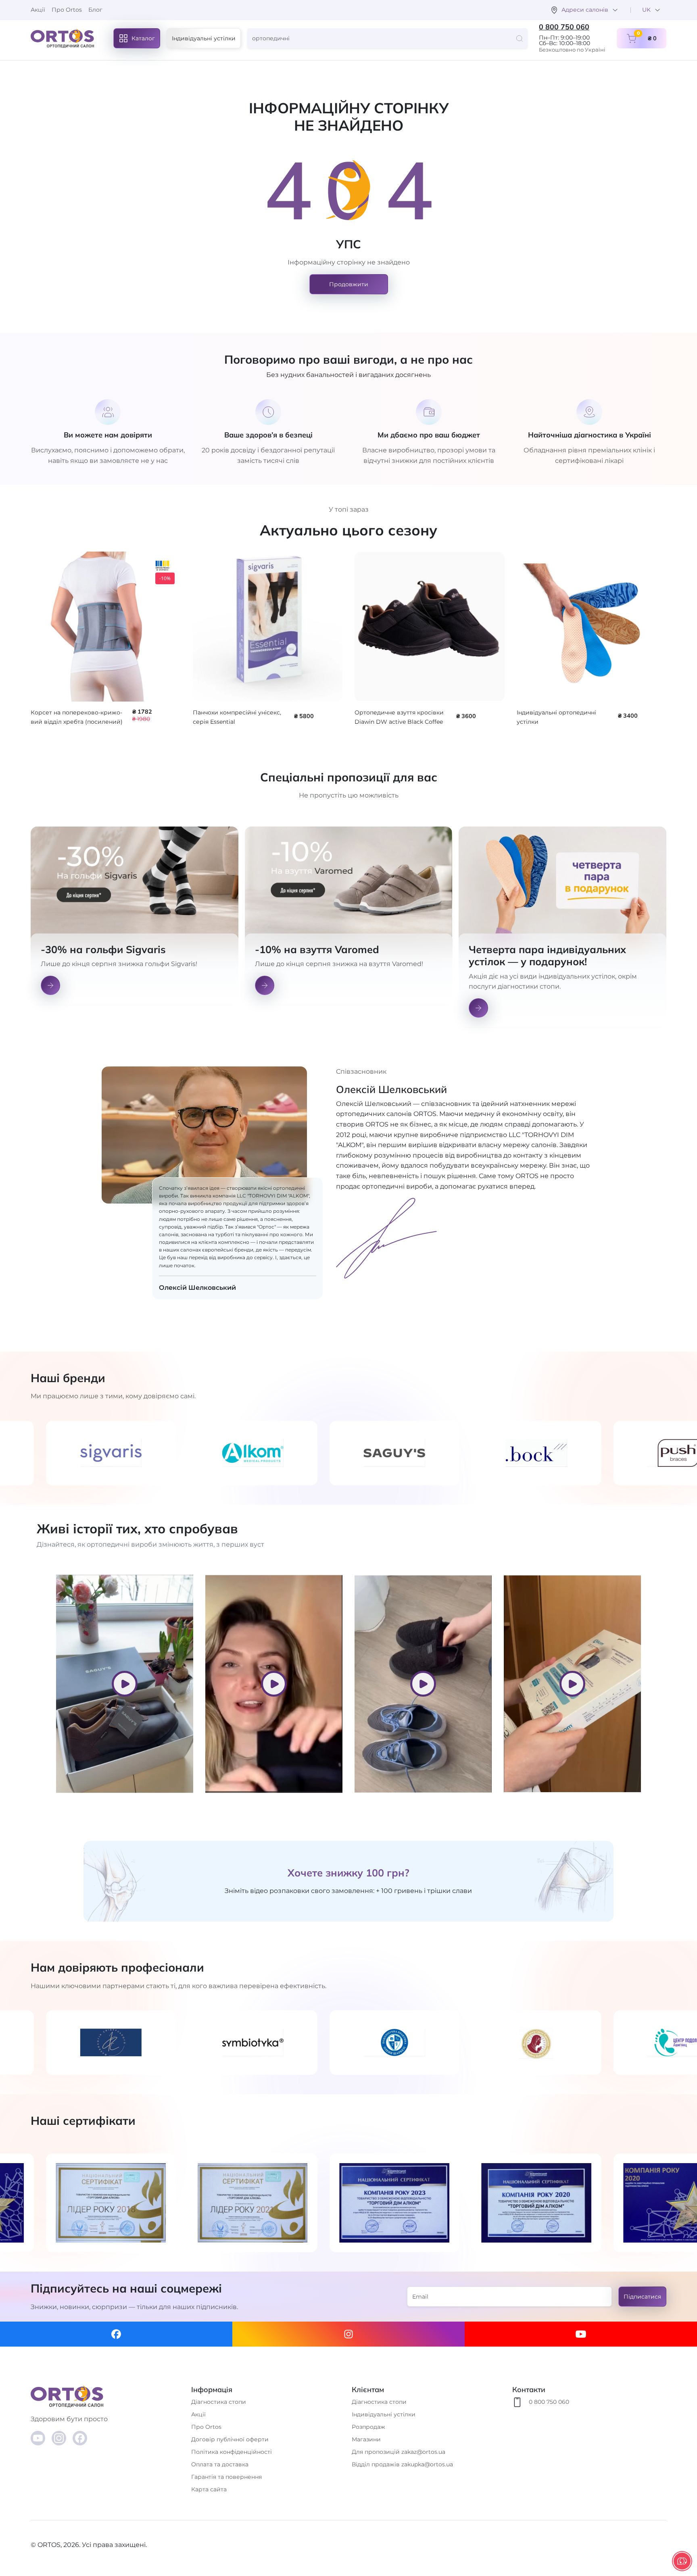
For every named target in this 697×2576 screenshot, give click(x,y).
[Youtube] (581, 2334)
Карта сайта (209, 2489)
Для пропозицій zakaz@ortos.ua (399, 2452)
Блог (95, 10)
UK (646, 10)
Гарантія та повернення (226, 2477)
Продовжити (349, 284)
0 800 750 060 (564, 27)
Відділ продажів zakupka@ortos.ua (402, 2464)
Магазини (366, 2439)
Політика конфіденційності (232, 2452)
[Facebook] (116, 2334)
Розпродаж (368, 2427)
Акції (38, 10)
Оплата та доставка (220, 2464)
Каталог (143, 38)
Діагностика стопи (219, 2402)
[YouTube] (38, 2438)
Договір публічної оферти (230, 2439)
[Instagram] (348, 2334)
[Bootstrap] (108, 2396)
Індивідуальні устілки (204, 38)
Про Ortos (67, 10)
